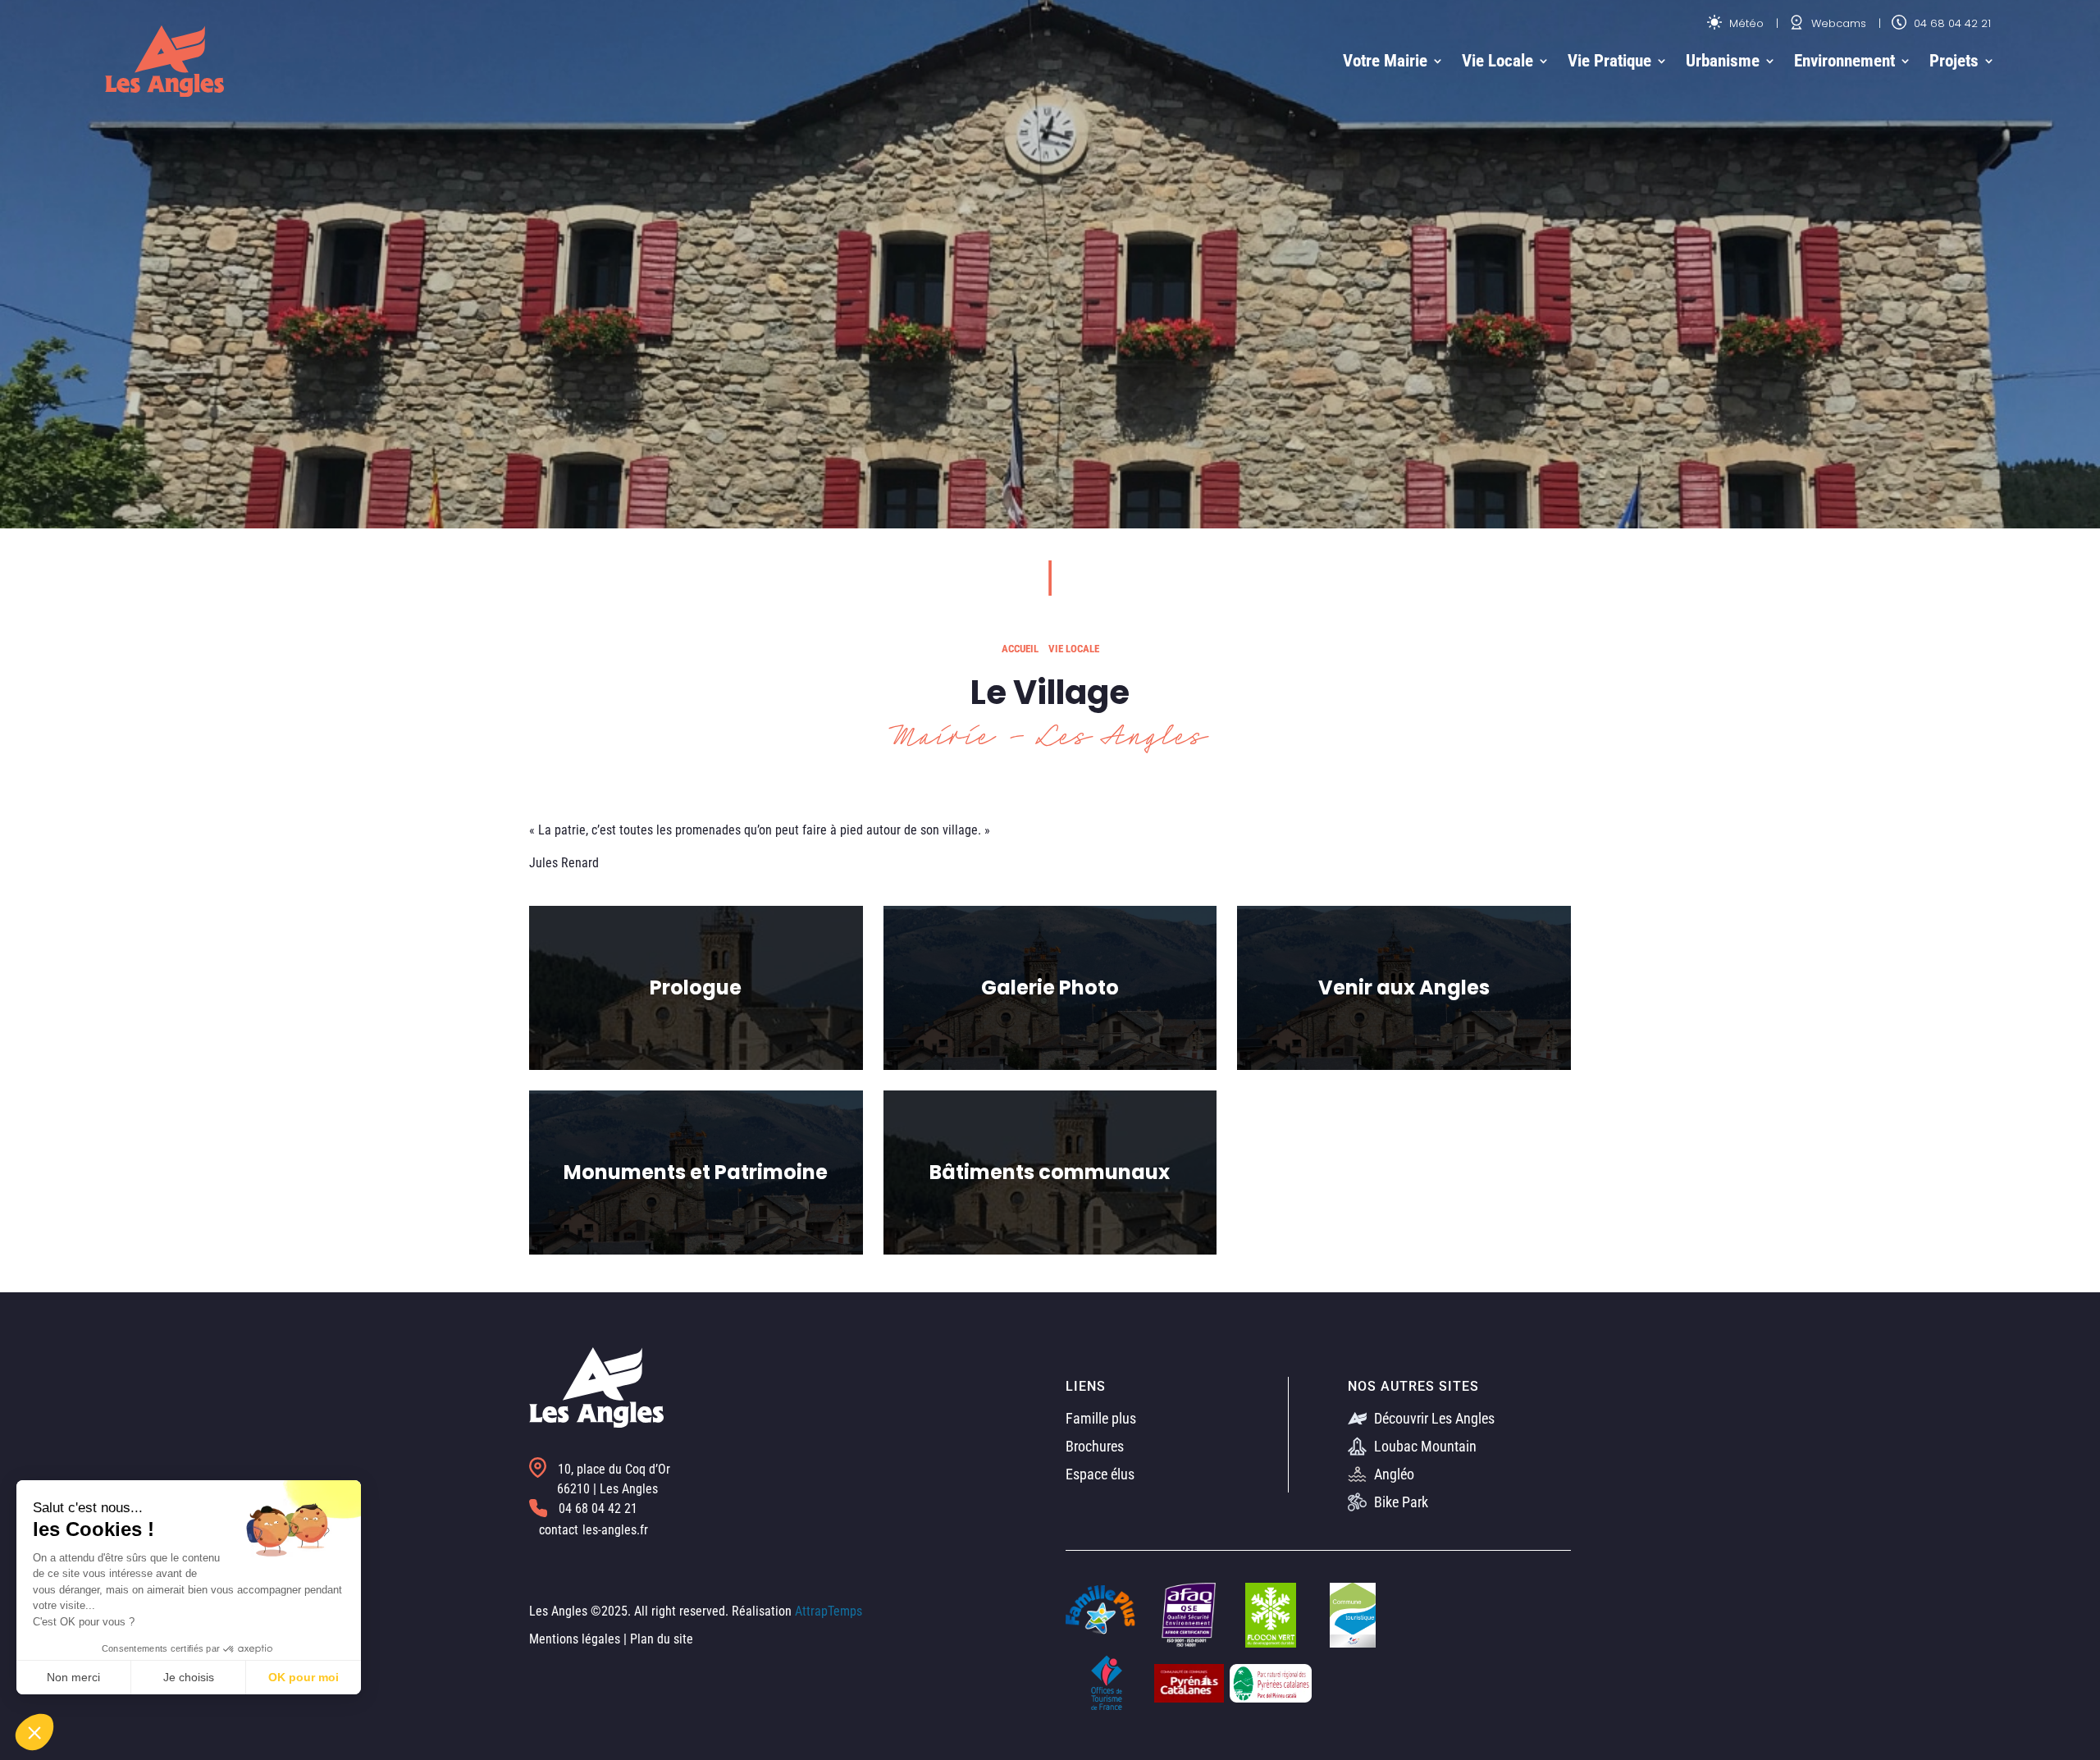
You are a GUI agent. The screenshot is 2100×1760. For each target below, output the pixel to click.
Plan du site (662, 1639)
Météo (1745, 23)
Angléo (1392, 1474)
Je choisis (189, 1677)
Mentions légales (575, 1639)
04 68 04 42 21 (1951, 23)
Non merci (73, 1677)
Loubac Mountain (1424, 1446)
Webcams (1837, 23)
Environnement (1844, 61)
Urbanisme (1723, 61)
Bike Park (1399, 1502)
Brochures (1095, 1446)
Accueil (1020, 649)
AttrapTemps (829, 1611)
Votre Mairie (1385, 61)
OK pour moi (304, 1677)
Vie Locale (1497, 61)
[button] (34, 1732)
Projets (1954, 61)
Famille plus (1101, 1418)
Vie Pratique (1609, 61)
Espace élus (1100, 1474)
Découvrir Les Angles (1433, 1418)
